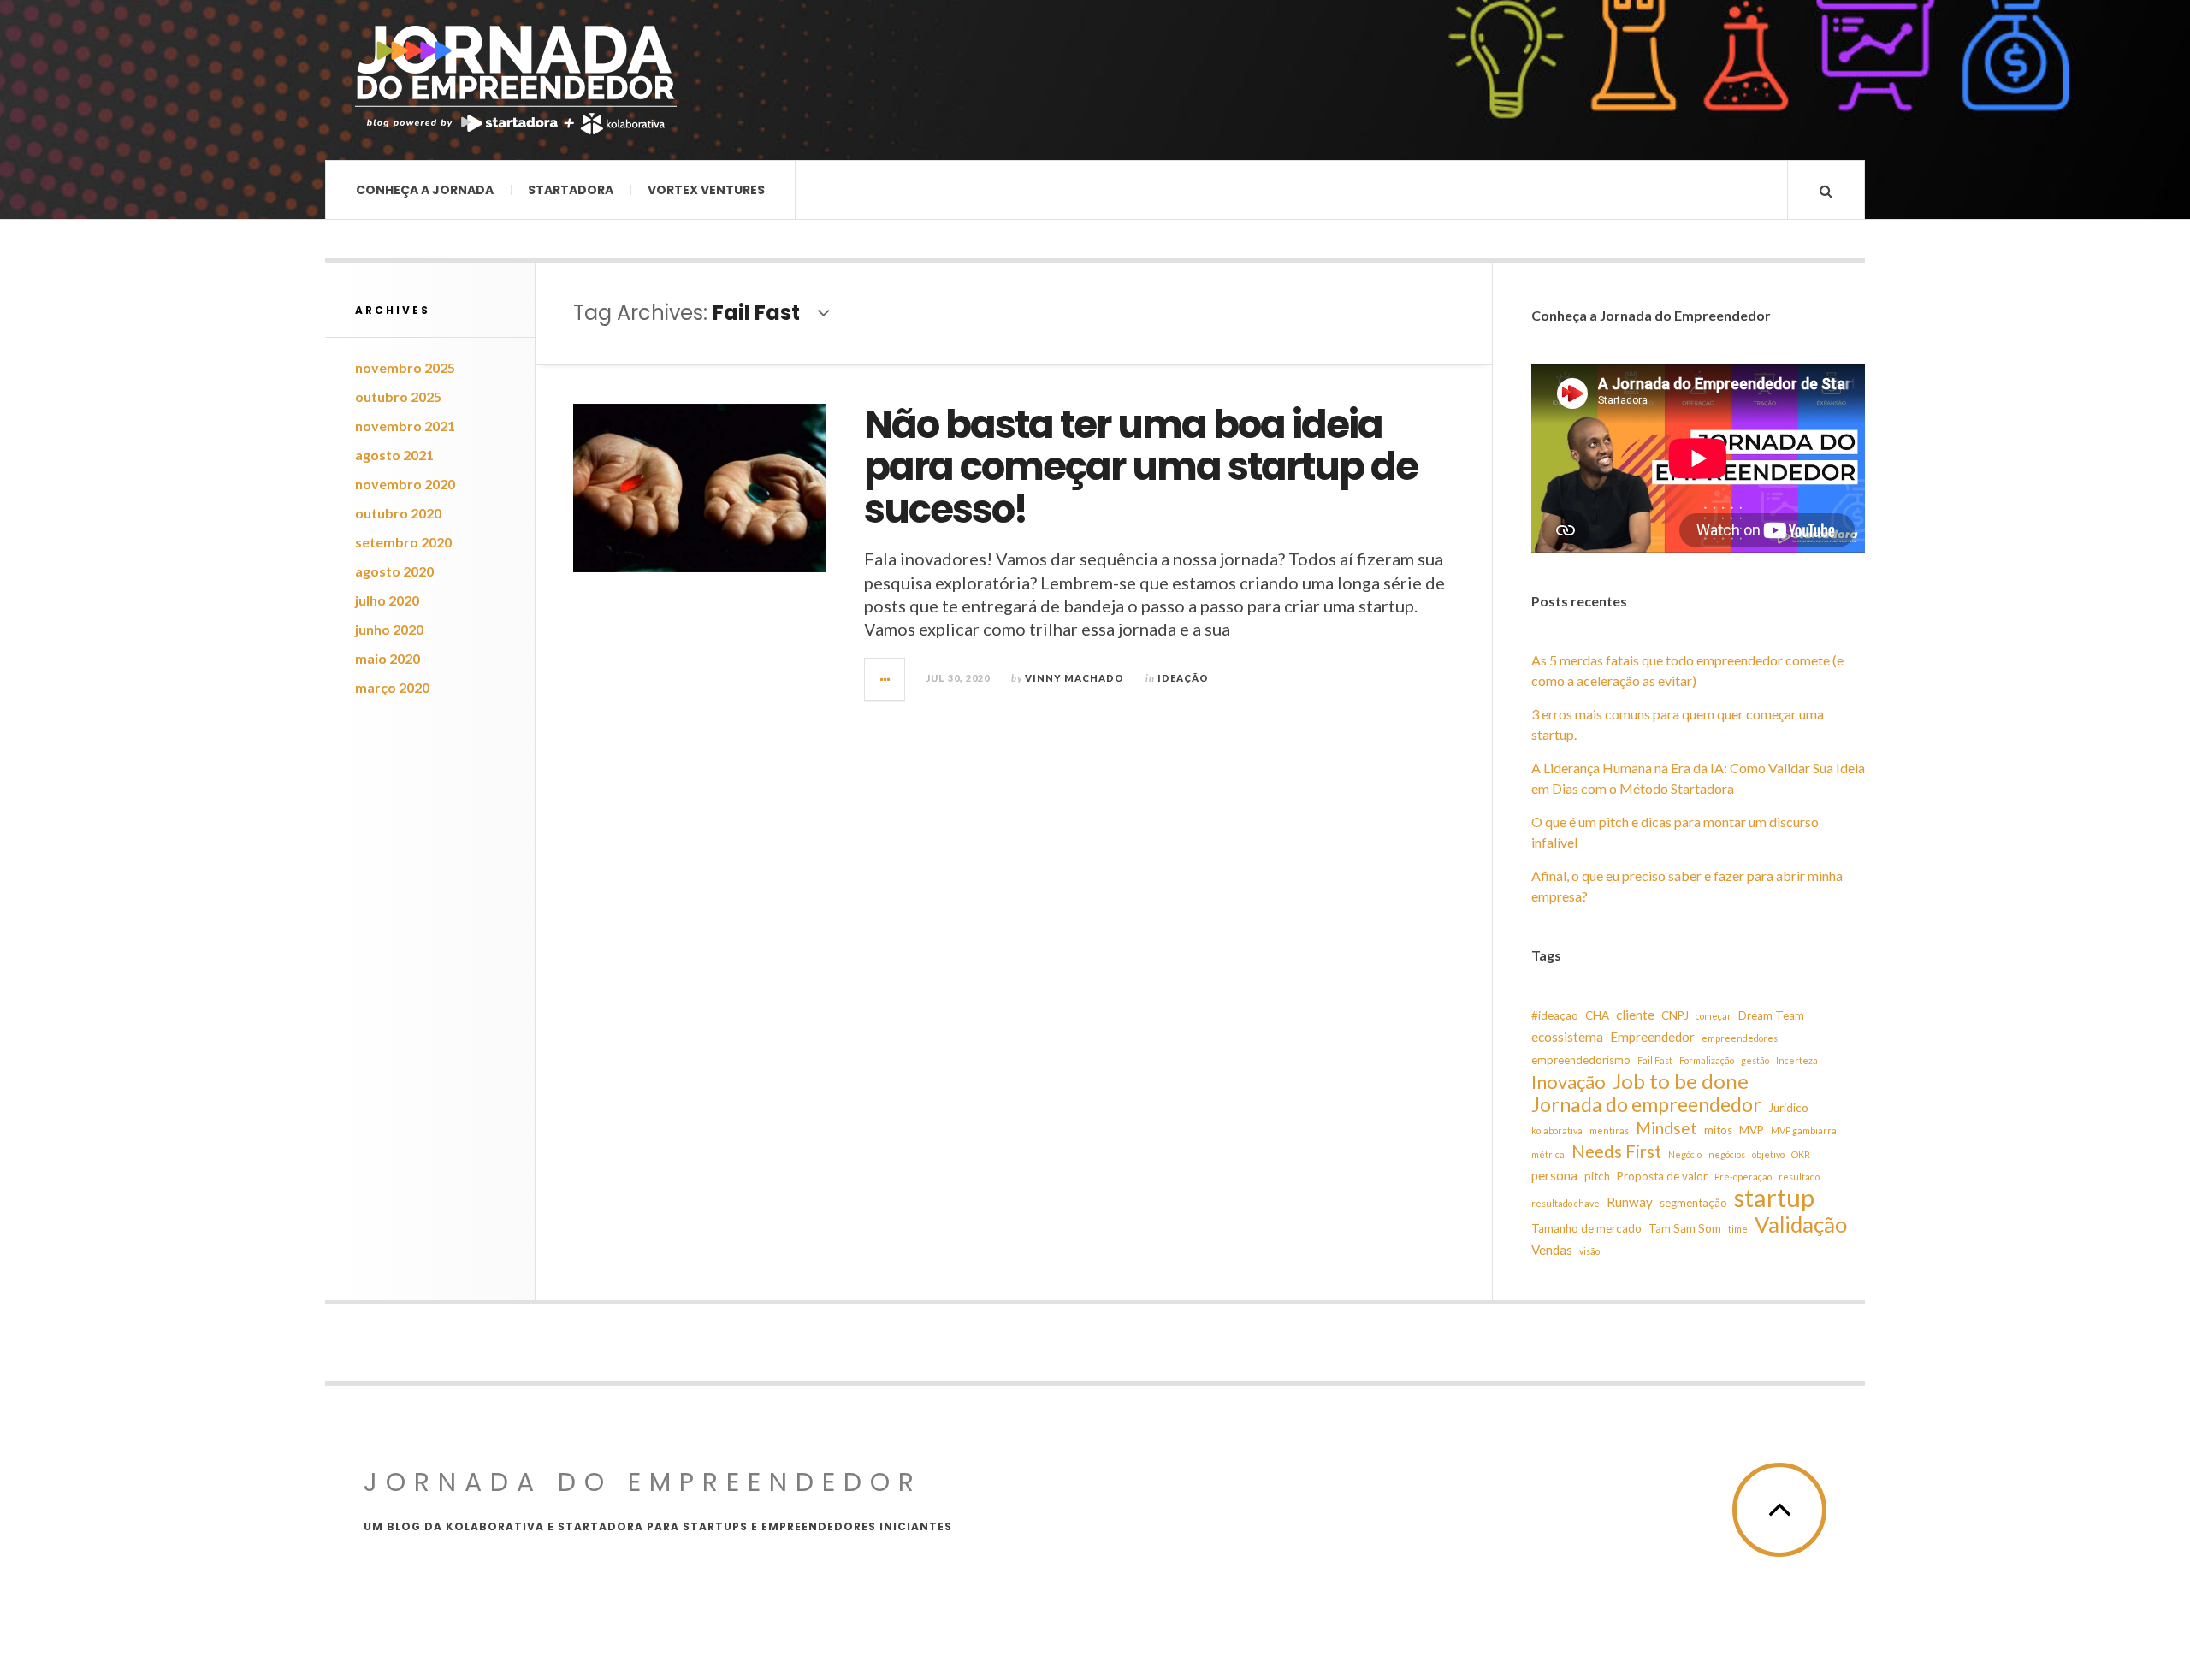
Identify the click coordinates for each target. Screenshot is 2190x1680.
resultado (1799, 1177)
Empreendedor (1652, 1037)
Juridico (1788, 1108)
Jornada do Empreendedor (643, 1482)
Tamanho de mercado (1586, 1228)
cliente (1635, 1015)
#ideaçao (1555, 1015)
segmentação (1693, 1203)
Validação (1801, 1224)
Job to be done (1681, 1081)
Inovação (1569, 1082)
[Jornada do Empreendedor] (516, 80)
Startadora (571, 190)
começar (1714, 1016)
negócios (1727, 1154)
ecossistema (1567, 1037)
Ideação (1183, 678)
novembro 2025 (405, 367)
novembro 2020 (405, 484)
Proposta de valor (1662, 1176)
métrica (1548, 1154)
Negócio (1685, 1154)
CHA (1597, 1015)
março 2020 (392, 687)
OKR (1801, 1154)
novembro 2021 (405, 426)
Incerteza (1797, 1060)
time (1738, 1229)
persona (1554, 1175)
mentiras (1609, 1130)
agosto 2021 (394, 455)
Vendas (1552, 1250)
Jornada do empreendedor (1646, 1104)
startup (1774, 1198)
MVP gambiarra (1804, 1130)
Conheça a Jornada (425, 190)
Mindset (1666, 1128)
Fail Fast (1655, 1060)
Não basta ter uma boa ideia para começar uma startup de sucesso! (1141, 467)
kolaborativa (1557, 1130)
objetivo (1768, 1154)
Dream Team (1771, 1015)
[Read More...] (885, 679)
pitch (1597, 1176)
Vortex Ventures (706, 190)
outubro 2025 (398, 396)
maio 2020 (388, 658)
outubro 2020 (398, 513)
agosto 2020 (394, 571)
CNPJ (1675, 1015)
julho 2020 (387, 600)
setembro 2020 (403, 542)
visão (1589, 1251)
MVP (1752, 1130)
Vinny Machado (1074, 678)
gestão (1755, 1060)
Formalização (1707, 1060)
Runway (1630, 1202)
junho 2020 (389, 629)
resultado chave (1566, 1203)
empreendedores (1740, 1038)
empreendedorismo (1581, 1060)
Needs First (1616, 1151)
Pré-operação (1743, 1177)
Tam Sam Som (1685, 1228)
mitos (1718, 1130)
